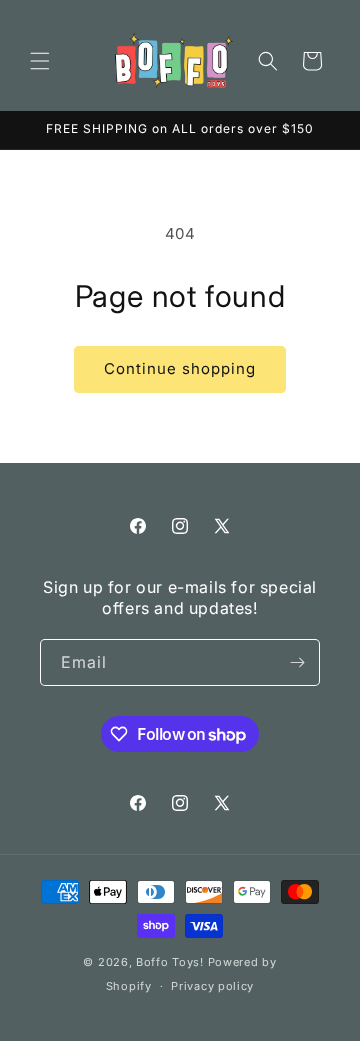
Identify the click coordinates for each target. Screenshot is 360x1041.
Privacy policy (212, 986)
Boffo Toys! (170, 962)
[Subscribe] (297, 662)
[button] (40, 61)
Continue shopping (180, 368)
